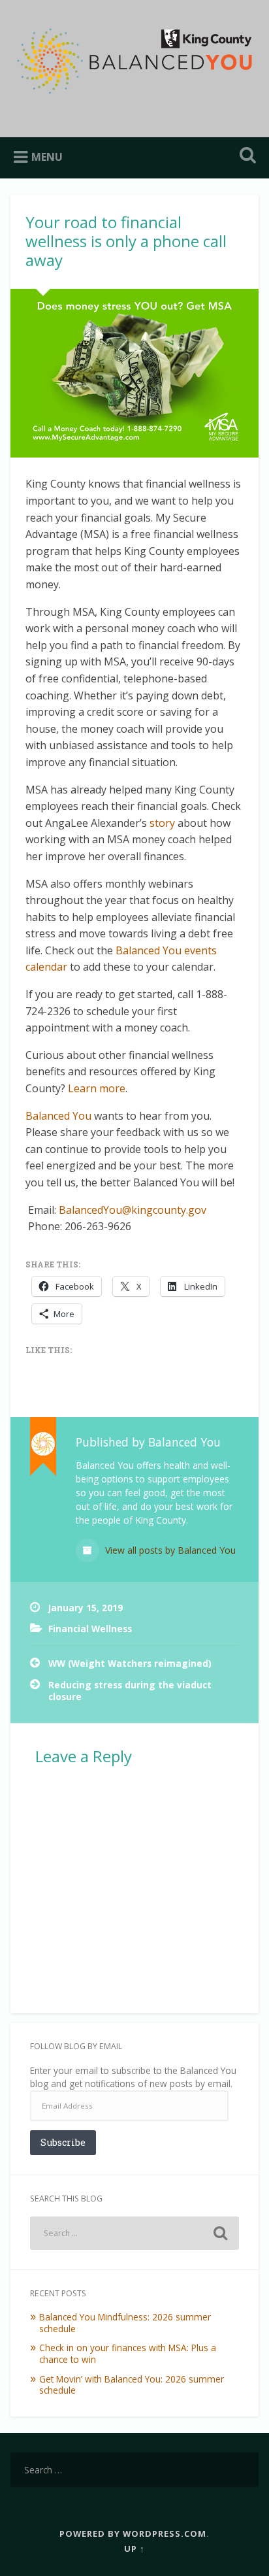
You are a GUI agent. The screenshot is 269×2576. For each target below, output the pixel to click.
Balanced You (58, 1116)
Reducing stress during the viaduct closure (130, 1691)
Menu (47, 157)
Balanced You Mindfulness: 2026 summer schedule (125, 2323)
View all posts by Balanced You (169, 1550)
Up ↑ (134, 2549)
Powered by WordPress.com (133, 2534)
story (162, 823)
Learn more (97, 1088)
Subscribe (63, 2142)
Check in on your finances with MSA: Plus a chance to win (128, 2353)
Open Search (245, 157)
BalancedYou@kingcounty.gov (133, 1210)
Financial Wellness (90, 1629)
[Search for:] (134, 2233)
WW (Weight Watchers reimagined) (130, 1663)
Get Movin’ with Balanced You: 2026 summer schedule (132, 2385)
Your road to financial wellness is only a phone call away (126, 241)
